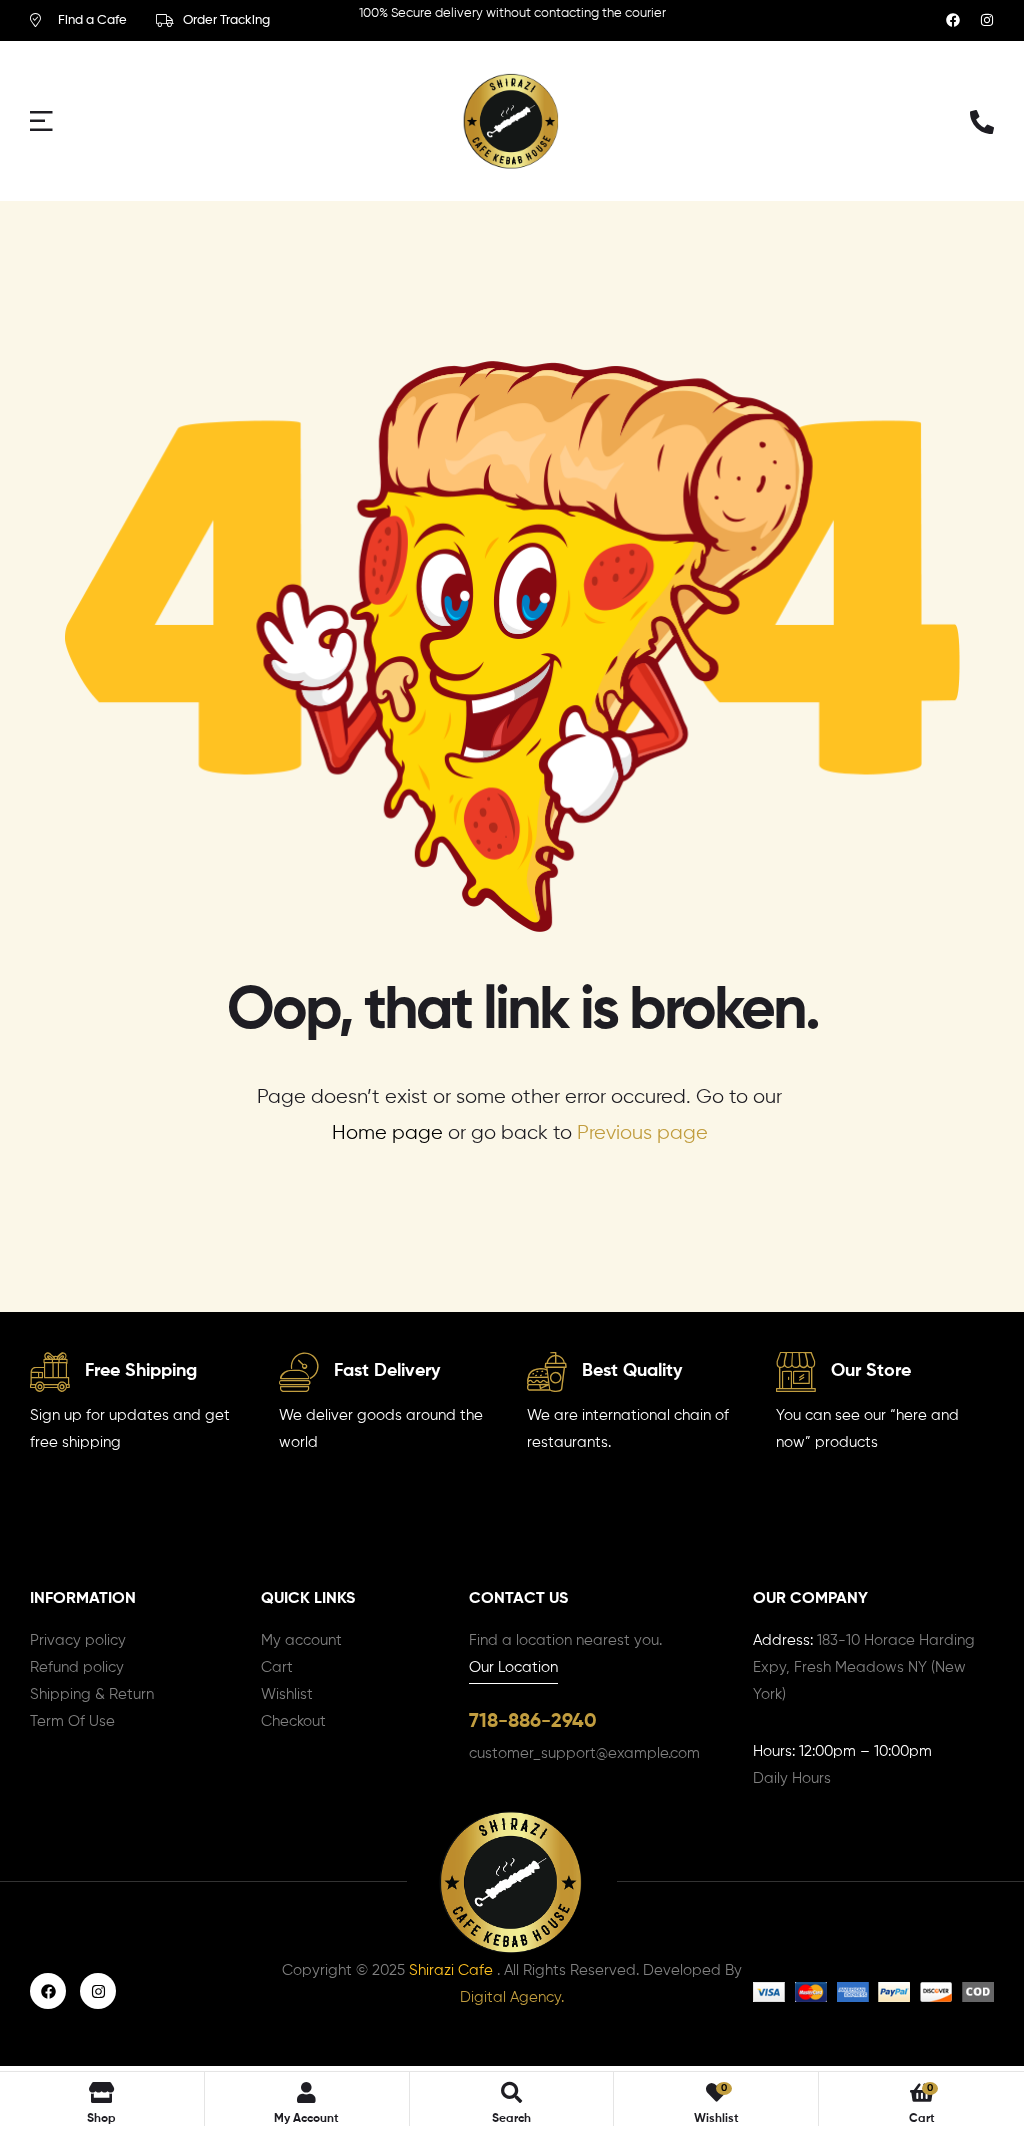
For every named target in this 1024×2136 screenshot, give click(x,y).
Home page (387, 1133)
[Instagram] (987, 20)
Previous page (642, 1133)
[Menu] (50, 121)
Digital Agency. (512, 1997)
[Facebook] (953, 20)
